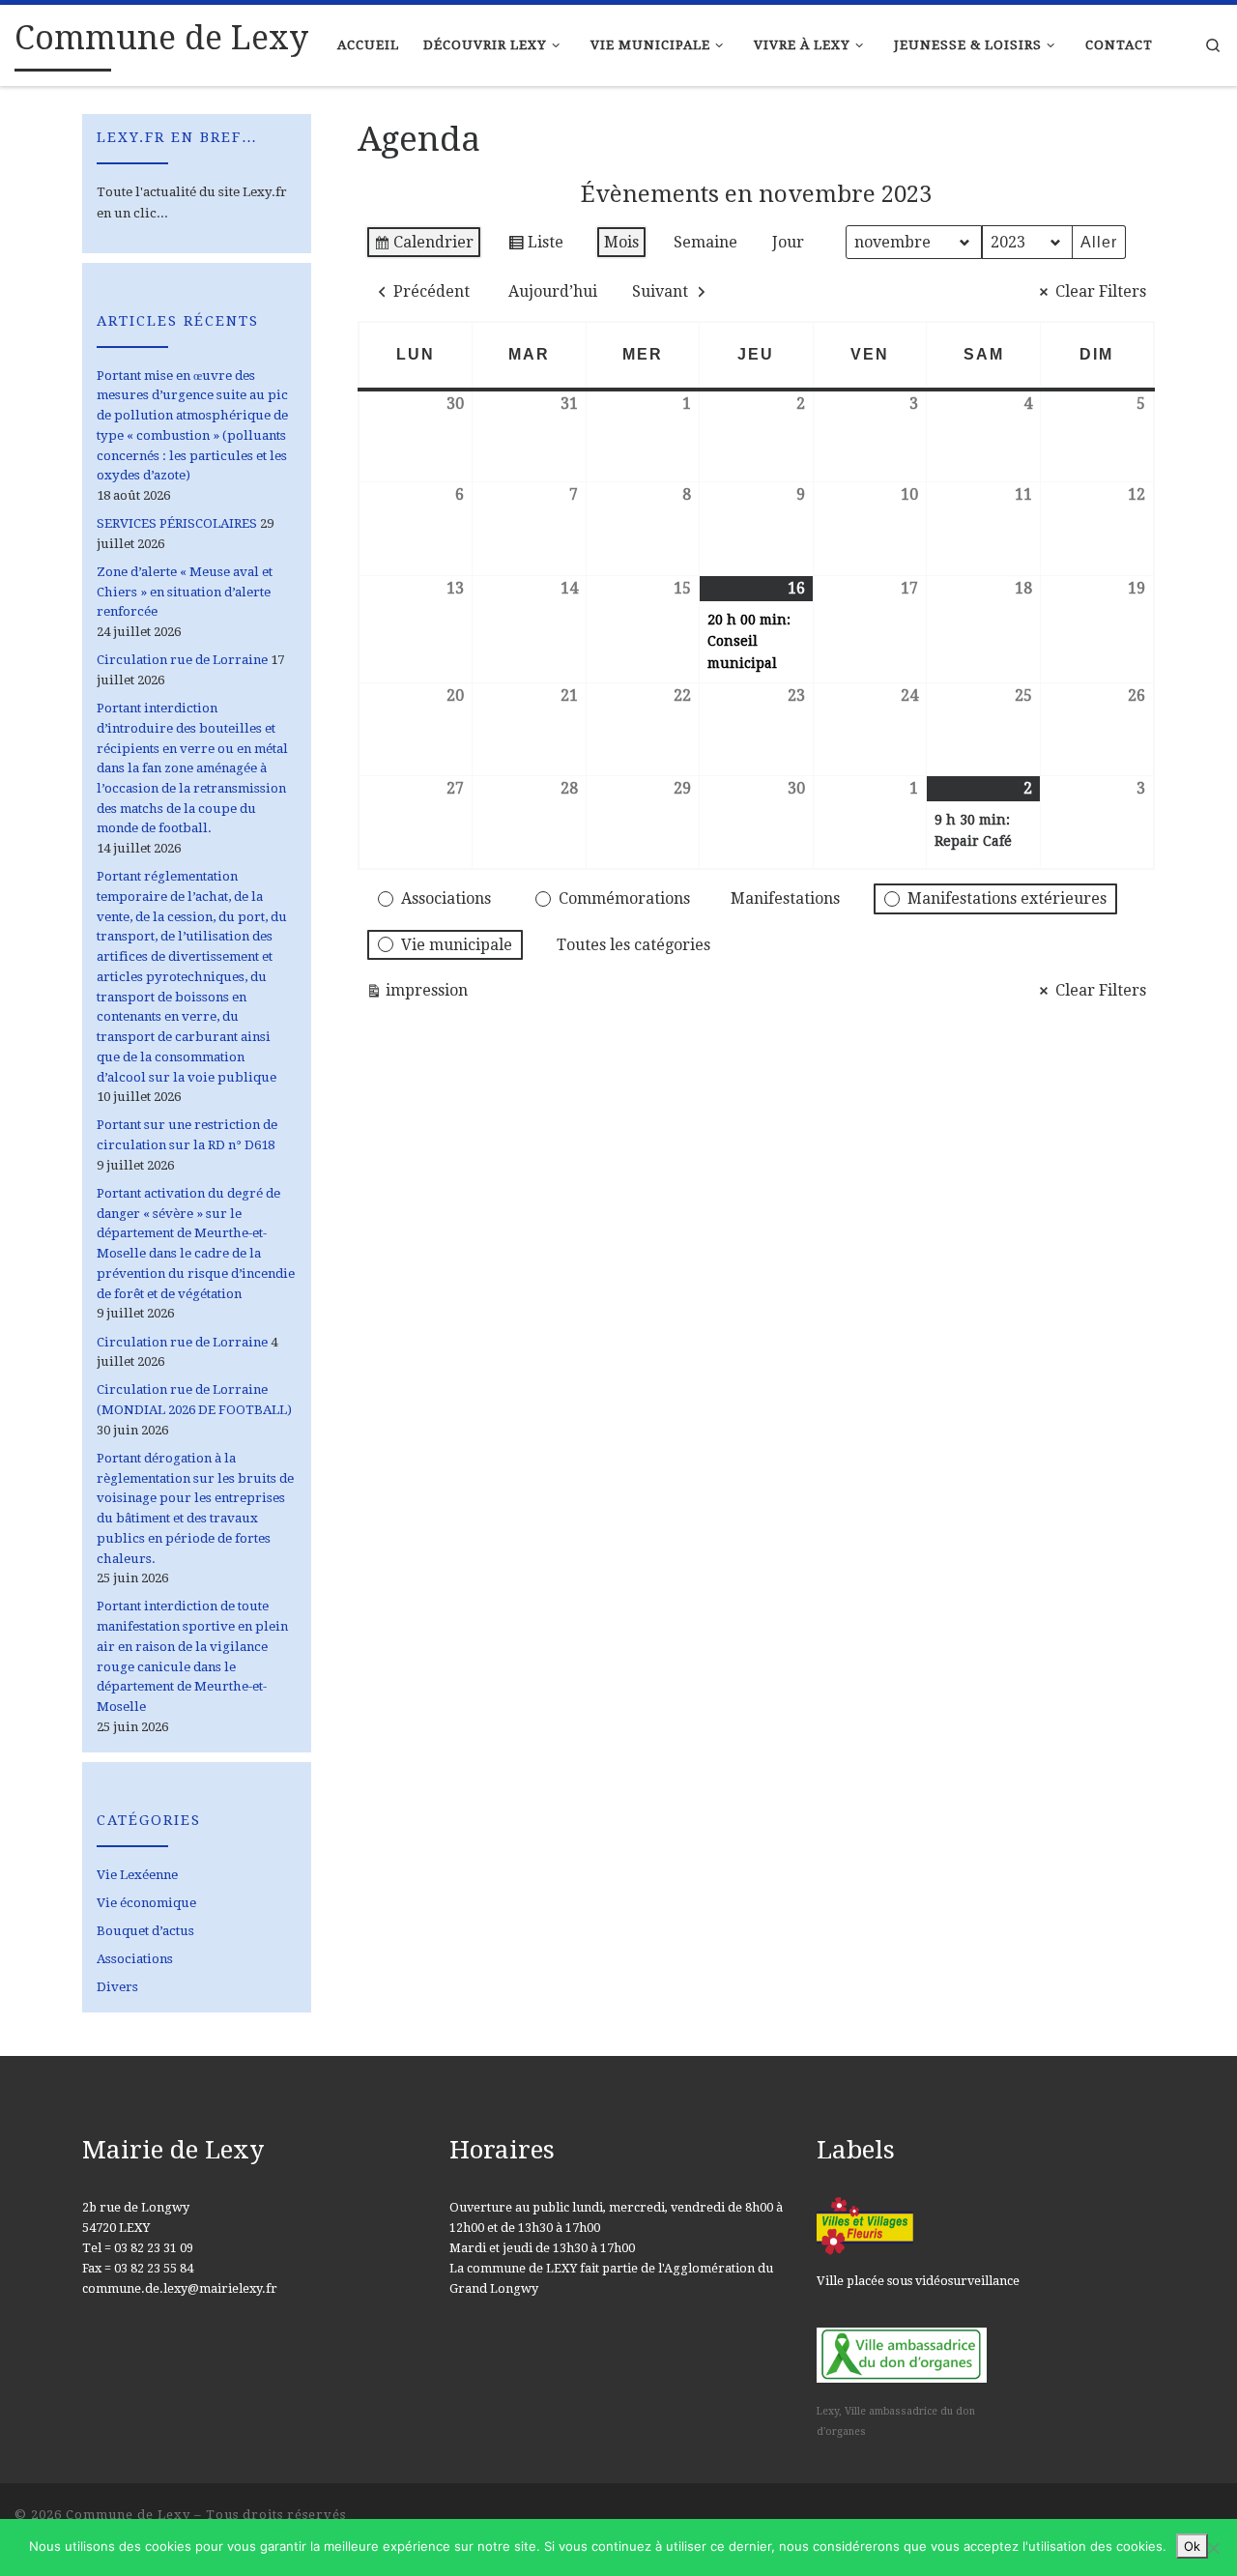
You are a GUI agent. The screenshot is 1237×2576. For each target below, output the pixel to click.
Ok (1192, 2546)
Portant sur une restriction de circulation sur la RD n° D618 (187, 1135)
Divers (117, 1987)
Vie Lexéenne (137, 1875)
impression (417, 995)
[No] (1213, 2548)
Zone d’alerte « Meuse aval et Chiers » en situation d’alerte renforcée (185, 592)
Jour (788, 242)
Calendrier (423, 246)
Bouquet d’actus (145, 1931)
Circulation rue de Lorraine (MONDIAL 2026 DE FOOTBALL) (194, 1400)
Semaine (705, 242)
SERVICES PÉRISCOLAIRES (177, 523)
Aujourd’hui (553, 291)
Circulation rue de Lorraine (182, 660)
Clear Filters (1101, 291)
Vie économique (146, 1903)
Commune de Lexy (128, 2515)
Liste (535, 246)
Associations (135, 1959)
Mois (621, 242)
